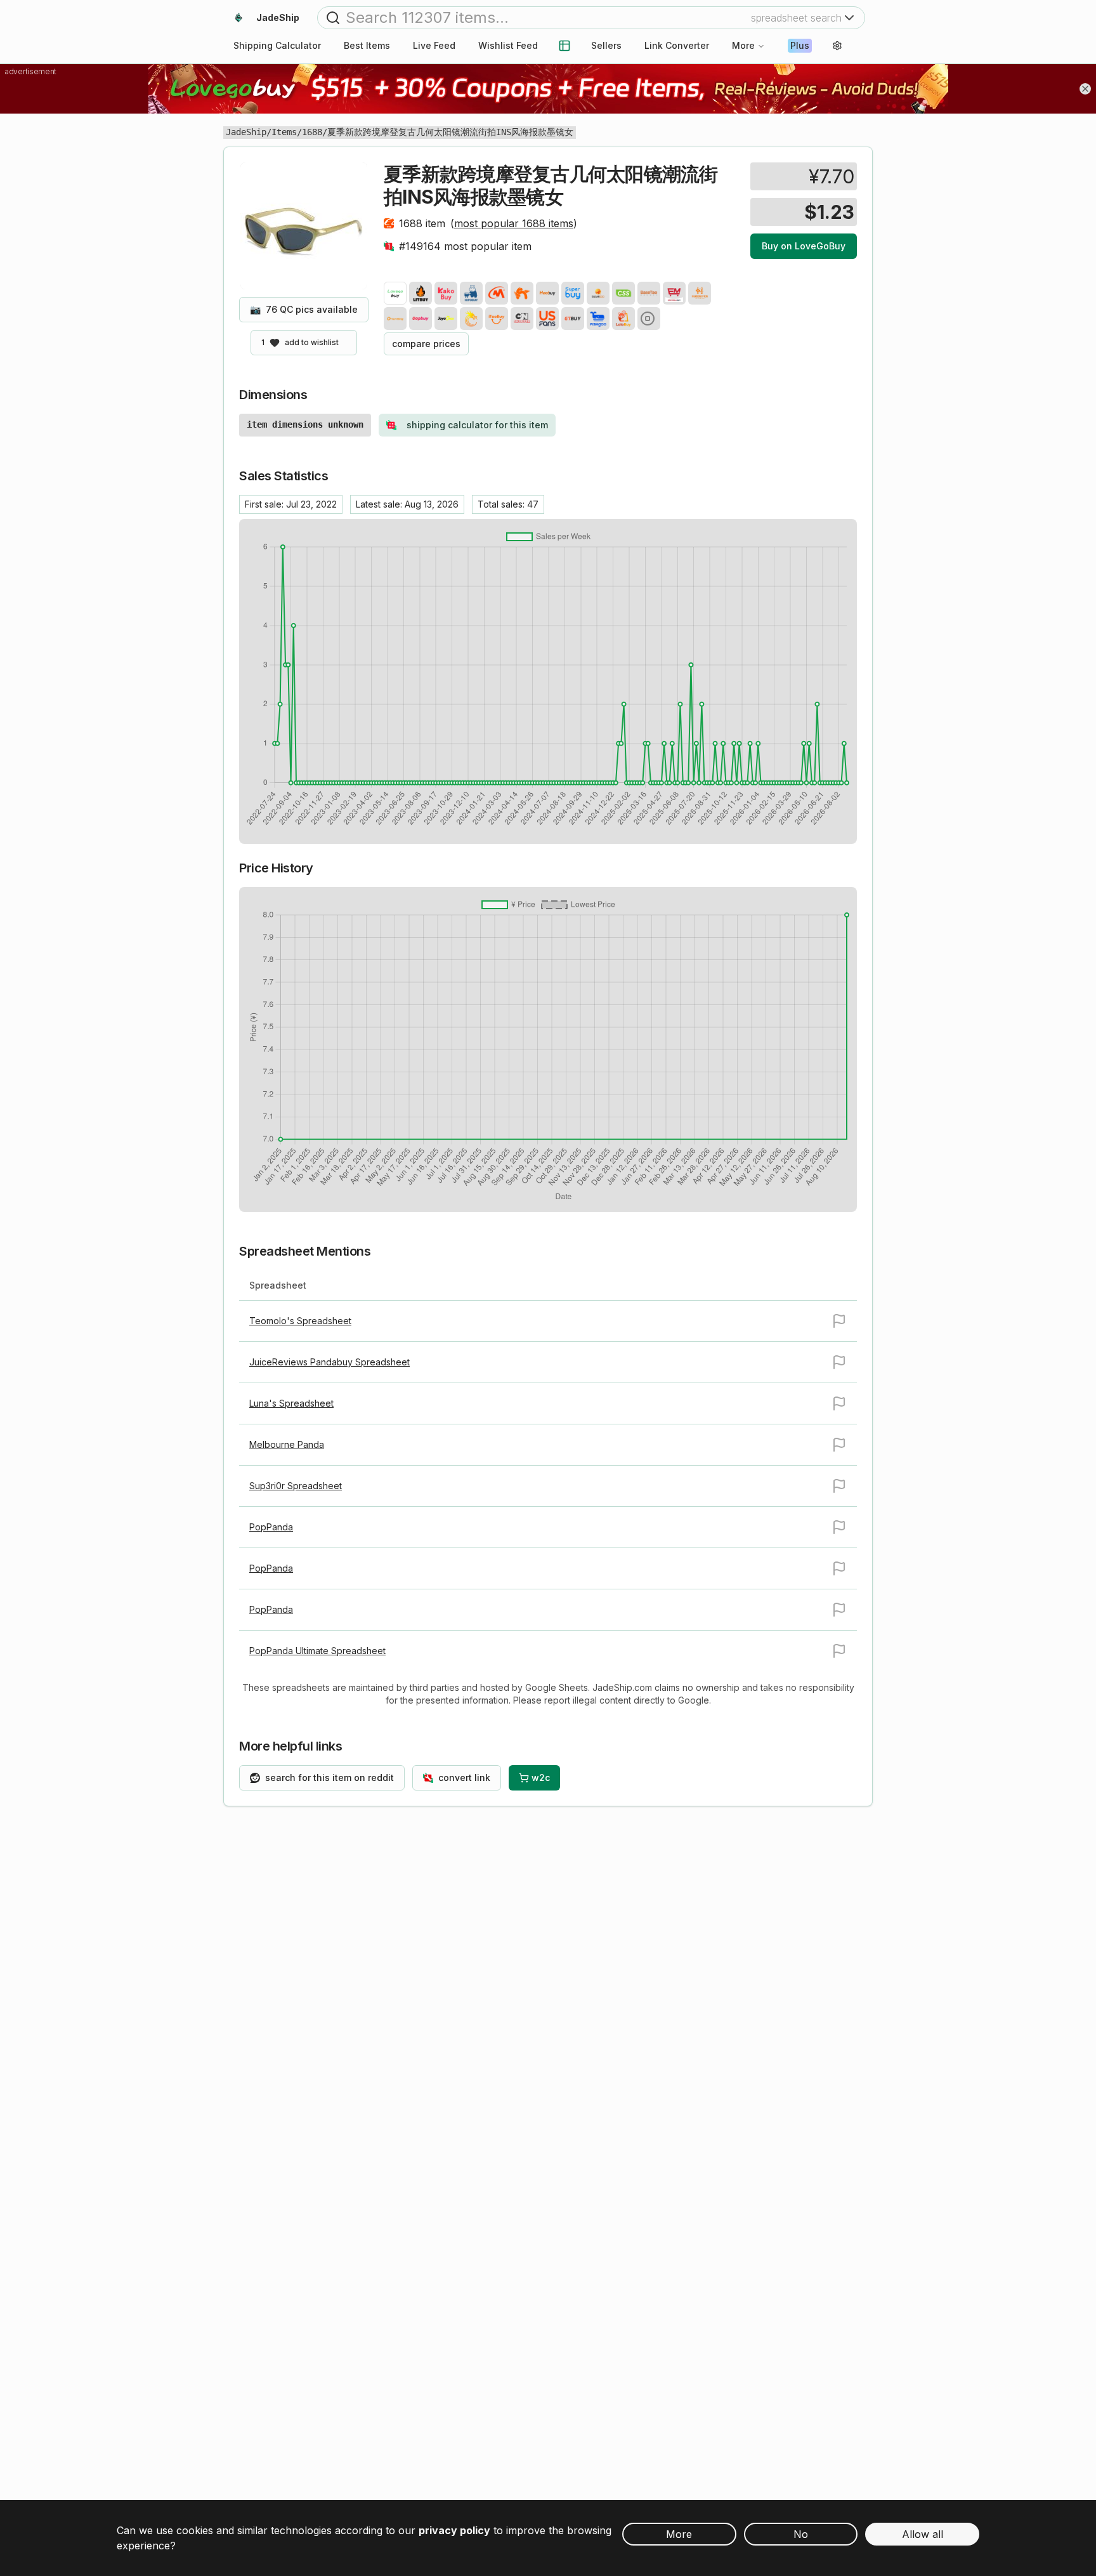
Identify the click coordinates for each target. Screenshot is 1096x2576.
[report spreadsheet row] (839, 1321)
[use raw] (649, 319)
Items (284, 132)
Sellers (606, 45)
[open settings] (837, 46)
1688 (312, 132)
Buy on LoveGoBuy (804, 246)
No (801, 2534)
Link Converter (677, 45)
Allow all (923, 2534)
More (743, 45)
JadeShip (246, 132)
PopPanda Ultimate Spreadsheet (317, 1651)
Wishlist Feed (508, 45)
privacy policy (454, 2530)
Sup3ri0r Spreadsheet (296, 1486)
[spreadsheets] (564, 46)
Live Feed (434, 45)
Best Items (367, 45)
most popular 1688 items (514, 223)
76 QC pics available (304, 309)
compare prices (426, 344)
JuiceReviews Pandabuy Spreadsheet (329, 1362)
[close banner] (1085, 89)
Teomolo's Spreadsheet (300, 1321)
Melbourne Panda (287, 1444)
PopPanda (271, 1527)
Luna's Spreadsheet (291, 1403)
